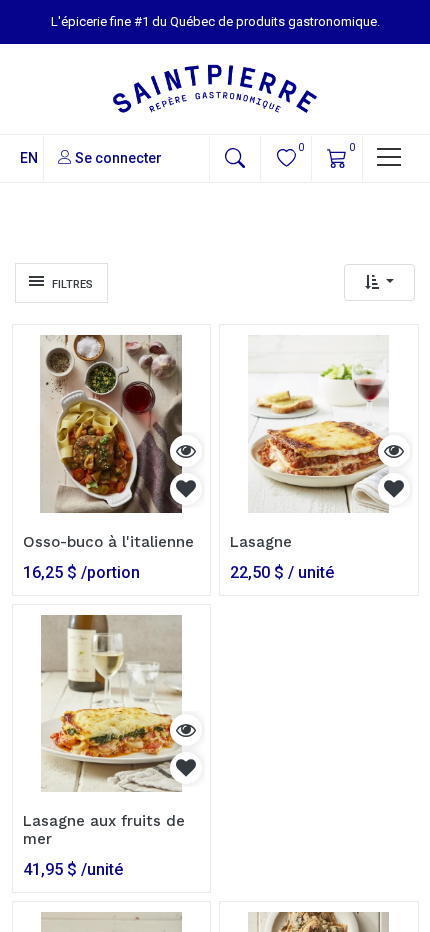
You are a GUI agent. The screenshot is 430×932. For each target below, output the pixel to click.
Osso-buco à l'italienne (108, 542)
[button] (235, 158)
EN (29, 158)
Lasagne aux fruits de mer (104, 830)
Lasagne (261, 542)
